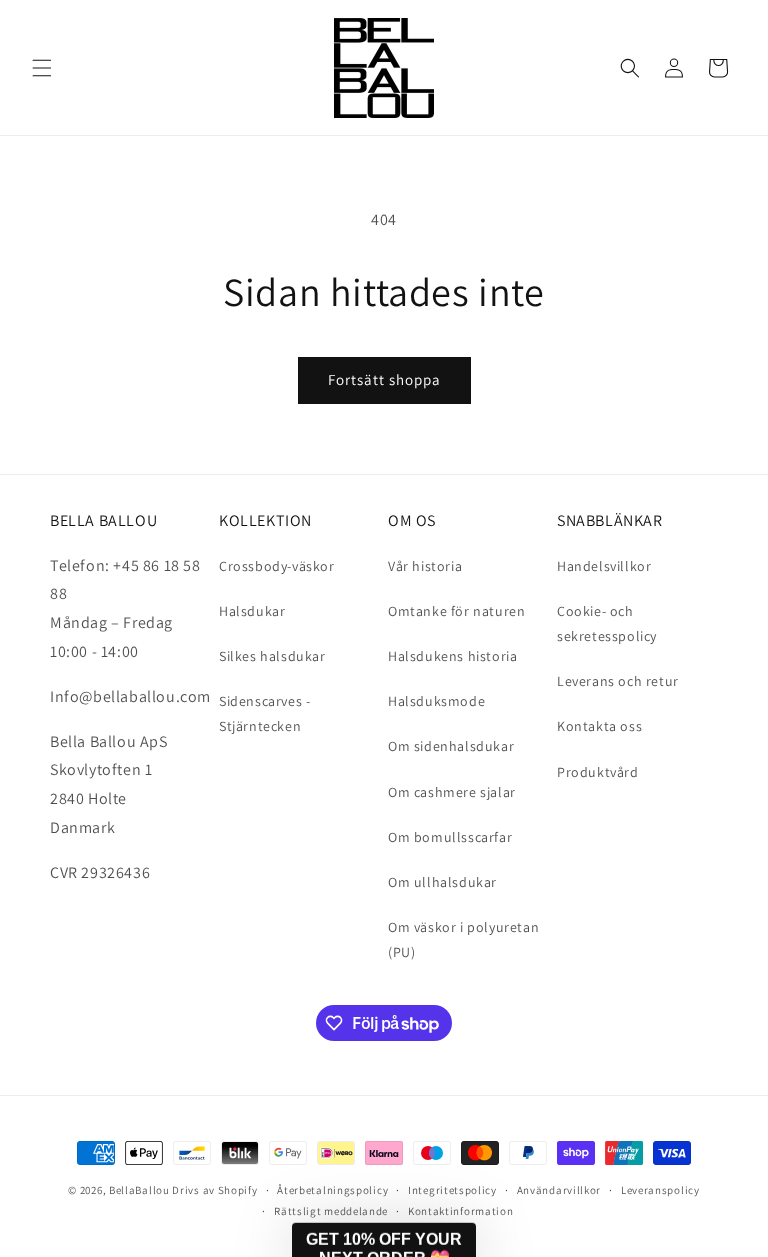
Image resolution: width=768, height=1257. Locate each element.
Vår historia (425, 566)
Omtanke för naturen (456, 611)
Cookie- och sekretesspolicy (607, 623)
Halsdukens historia (452, 656)
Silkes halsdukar (272, 656)
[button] (42, 68)
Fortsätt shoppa (384, 379)
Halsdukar (252, 611)
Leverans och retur (618, 681)
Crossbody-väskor (277, 566)
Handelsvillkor (604, 566)
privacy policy (730, 1162)
